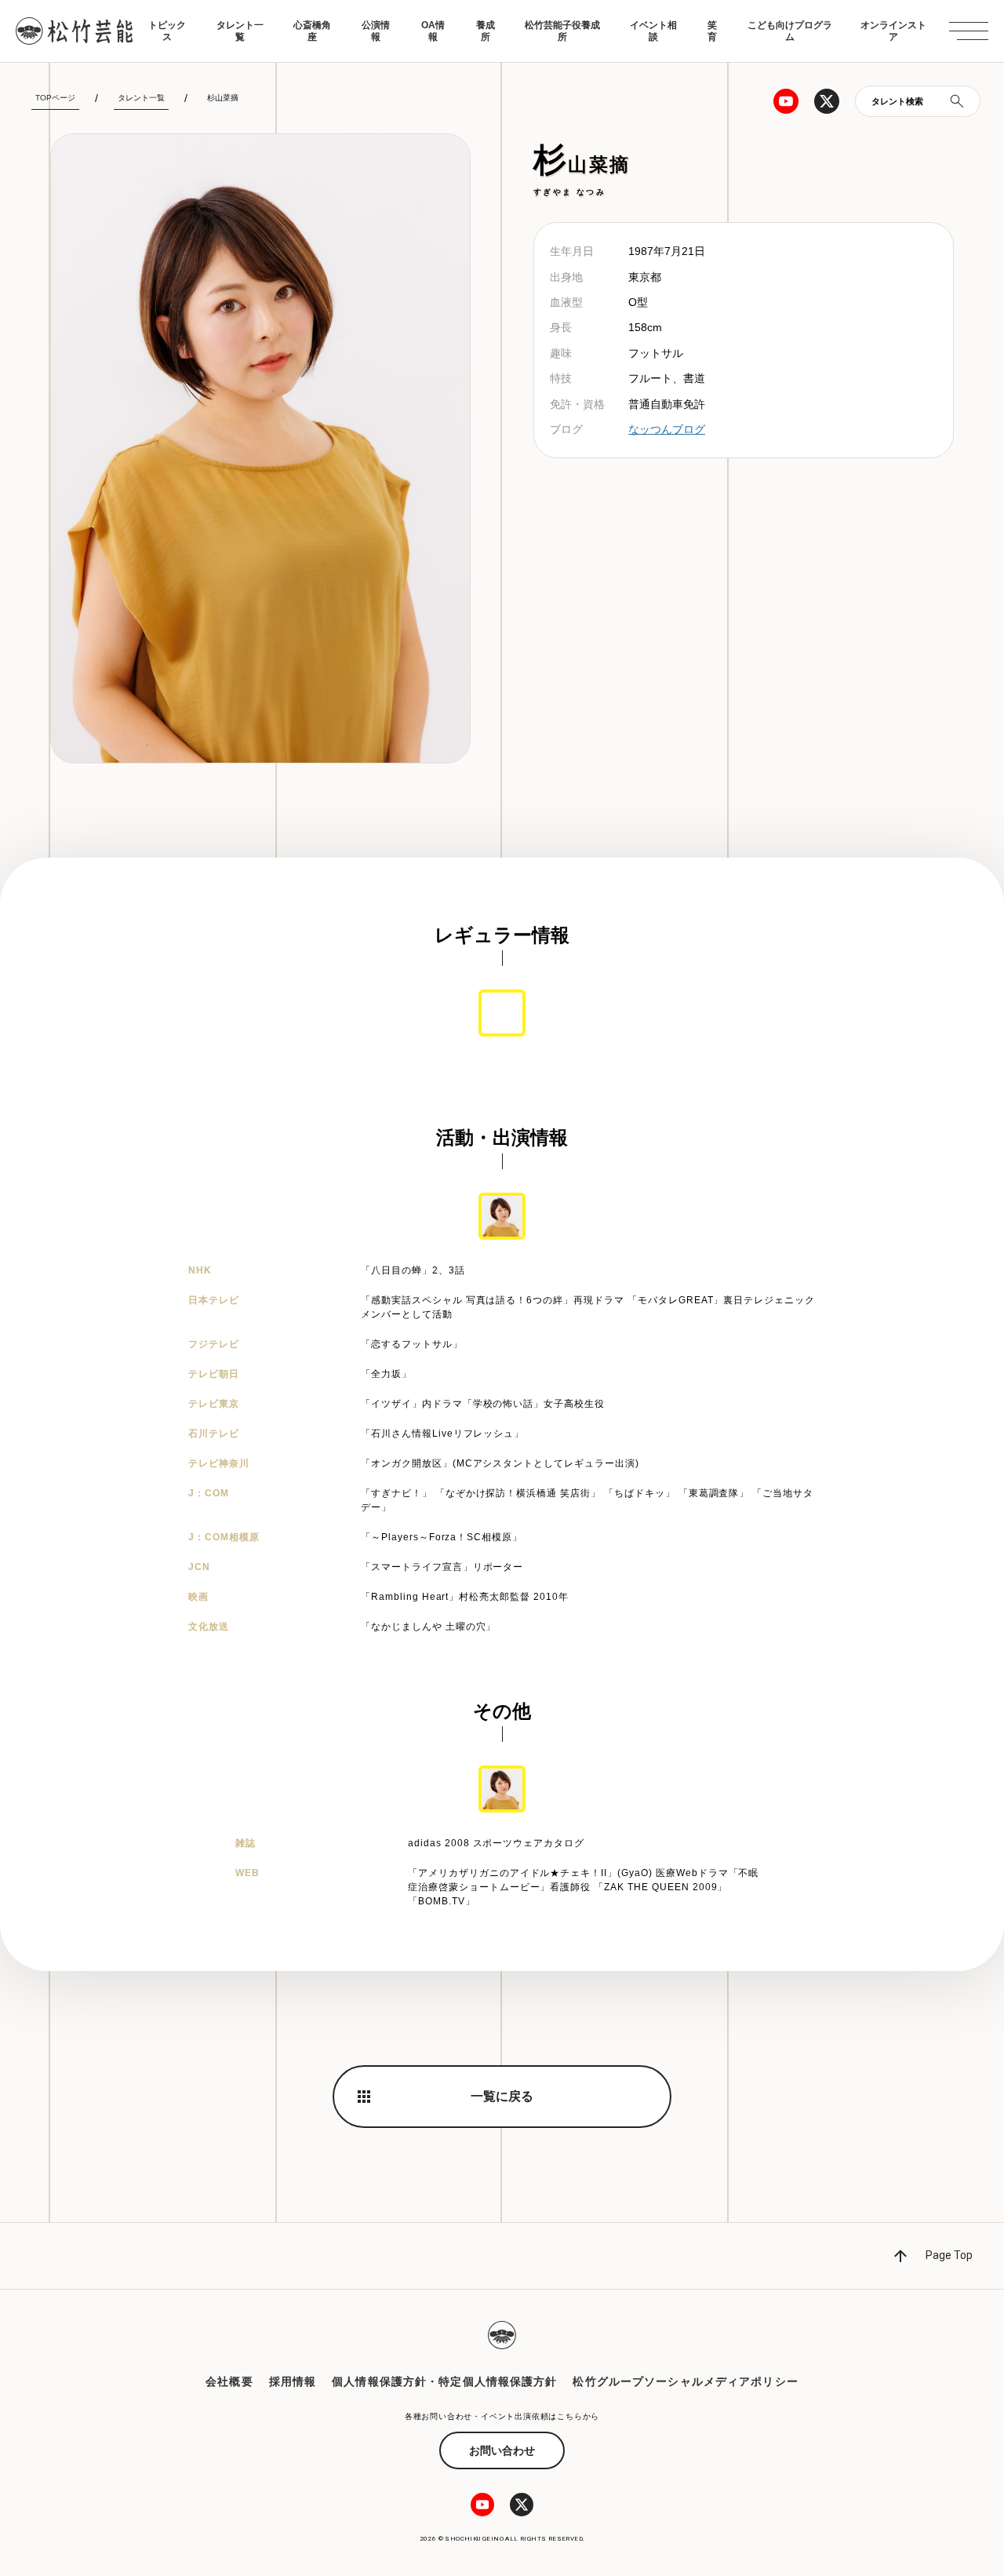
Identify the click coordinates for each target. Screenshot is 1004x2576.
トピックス (167, 31)
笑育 (712, 31)
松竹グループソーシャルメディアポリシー (685, 2381)
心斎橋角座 (312, 31)
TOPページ (55, 98)
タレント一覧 (240, 31)
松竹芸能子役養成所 (562, 31)
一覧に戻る (502, 2096)
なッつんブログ (667, 429)
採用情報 (293, 2381)
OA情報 (433, 31)
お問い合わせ (502, 2450)
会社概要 (229, 2381)
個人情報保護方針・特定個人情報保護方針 (444, 2381)
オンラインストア (893, 31)
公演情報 (376, 31)
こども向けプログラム (790, 31)
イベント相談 (653, 31)
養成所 (486, 31)
